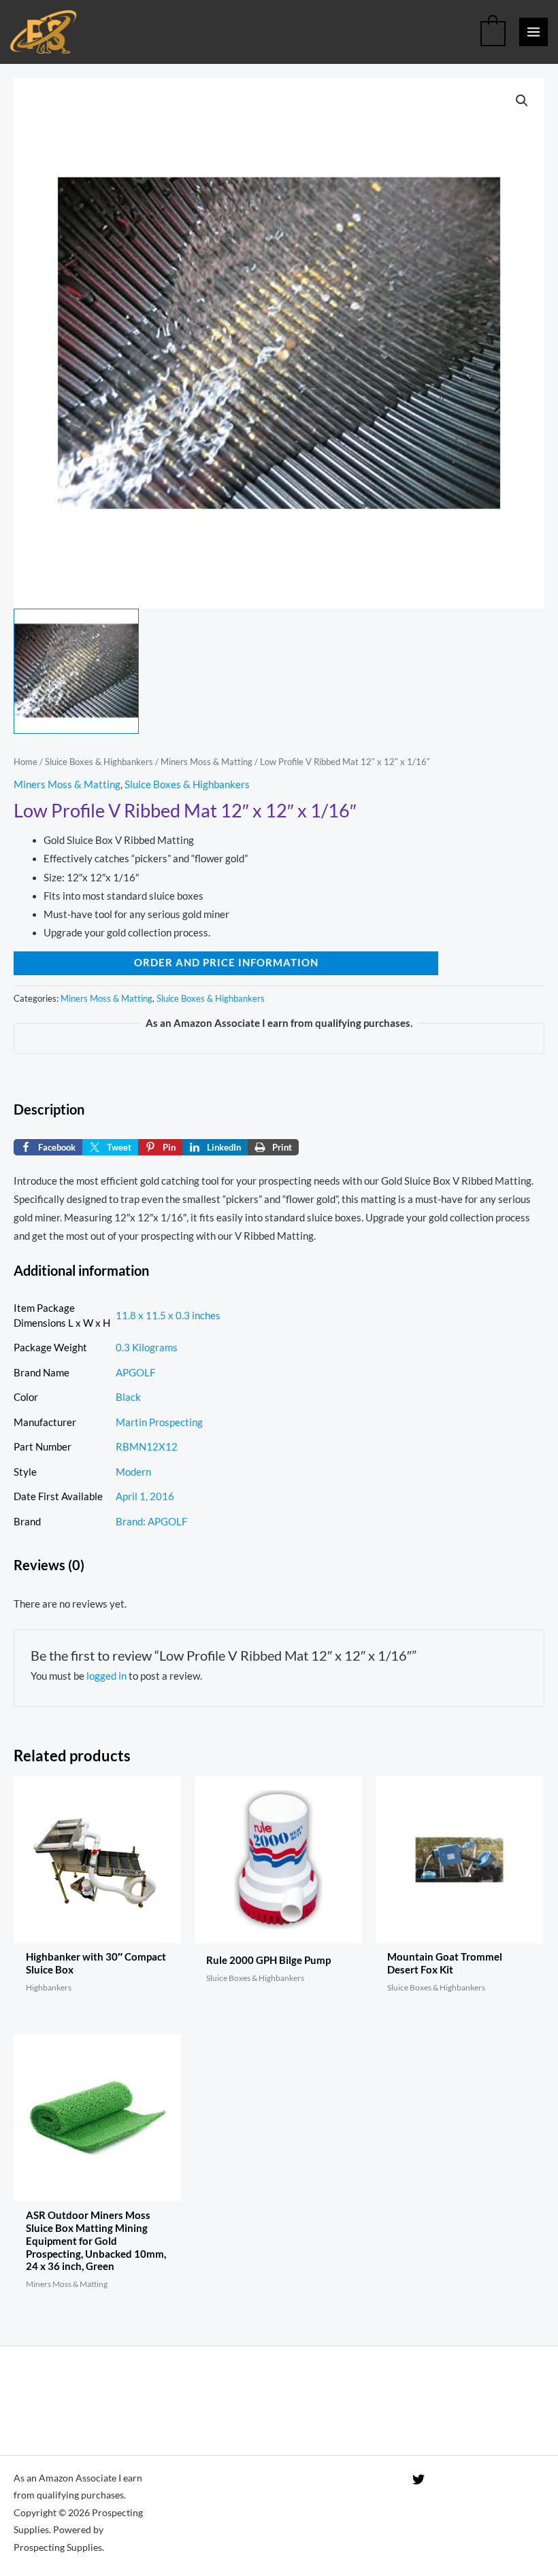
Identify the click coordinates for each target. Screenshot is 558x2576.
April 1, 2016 (145, 1496)
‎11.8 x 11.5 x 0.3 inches (168, 1316)
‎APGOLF (135, 1373)
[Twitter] (419, 2479)
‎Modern (133, 1472)
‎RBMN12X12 (147, 1447)
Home (26, 762)
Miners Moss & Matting (207, 762)
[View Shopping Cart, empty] (493, 32)
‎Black (128, 1397)
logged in (106, 1676)
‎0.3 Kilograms (147, 1348)
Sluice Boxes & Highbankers (99, 762)
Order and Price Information (226, 963)
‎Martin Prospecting (159, 1422)
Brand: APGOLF (151, 1522)
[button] (522, 101)
